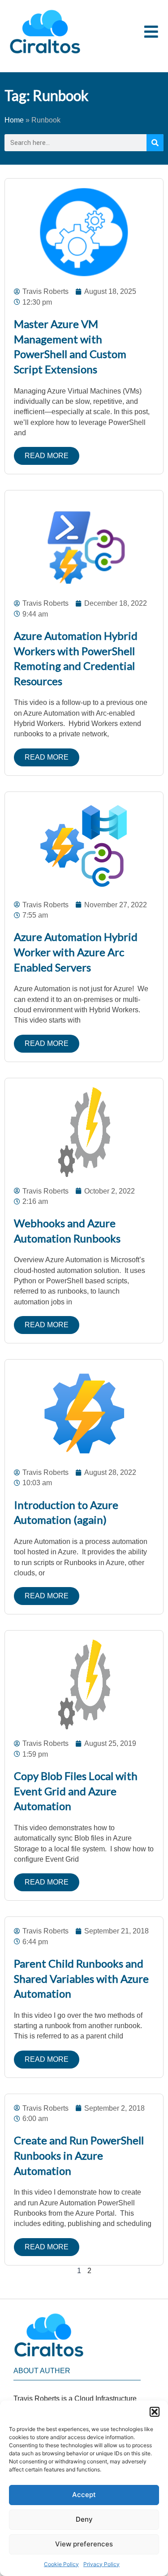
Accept (84, 2495)
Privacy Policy (101, 2564)
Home (14, 120)
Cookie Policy (61, 2564)
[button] (155, 2412)
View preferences (84, 2544)
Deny (84, 2519)
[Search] (155, 143)
